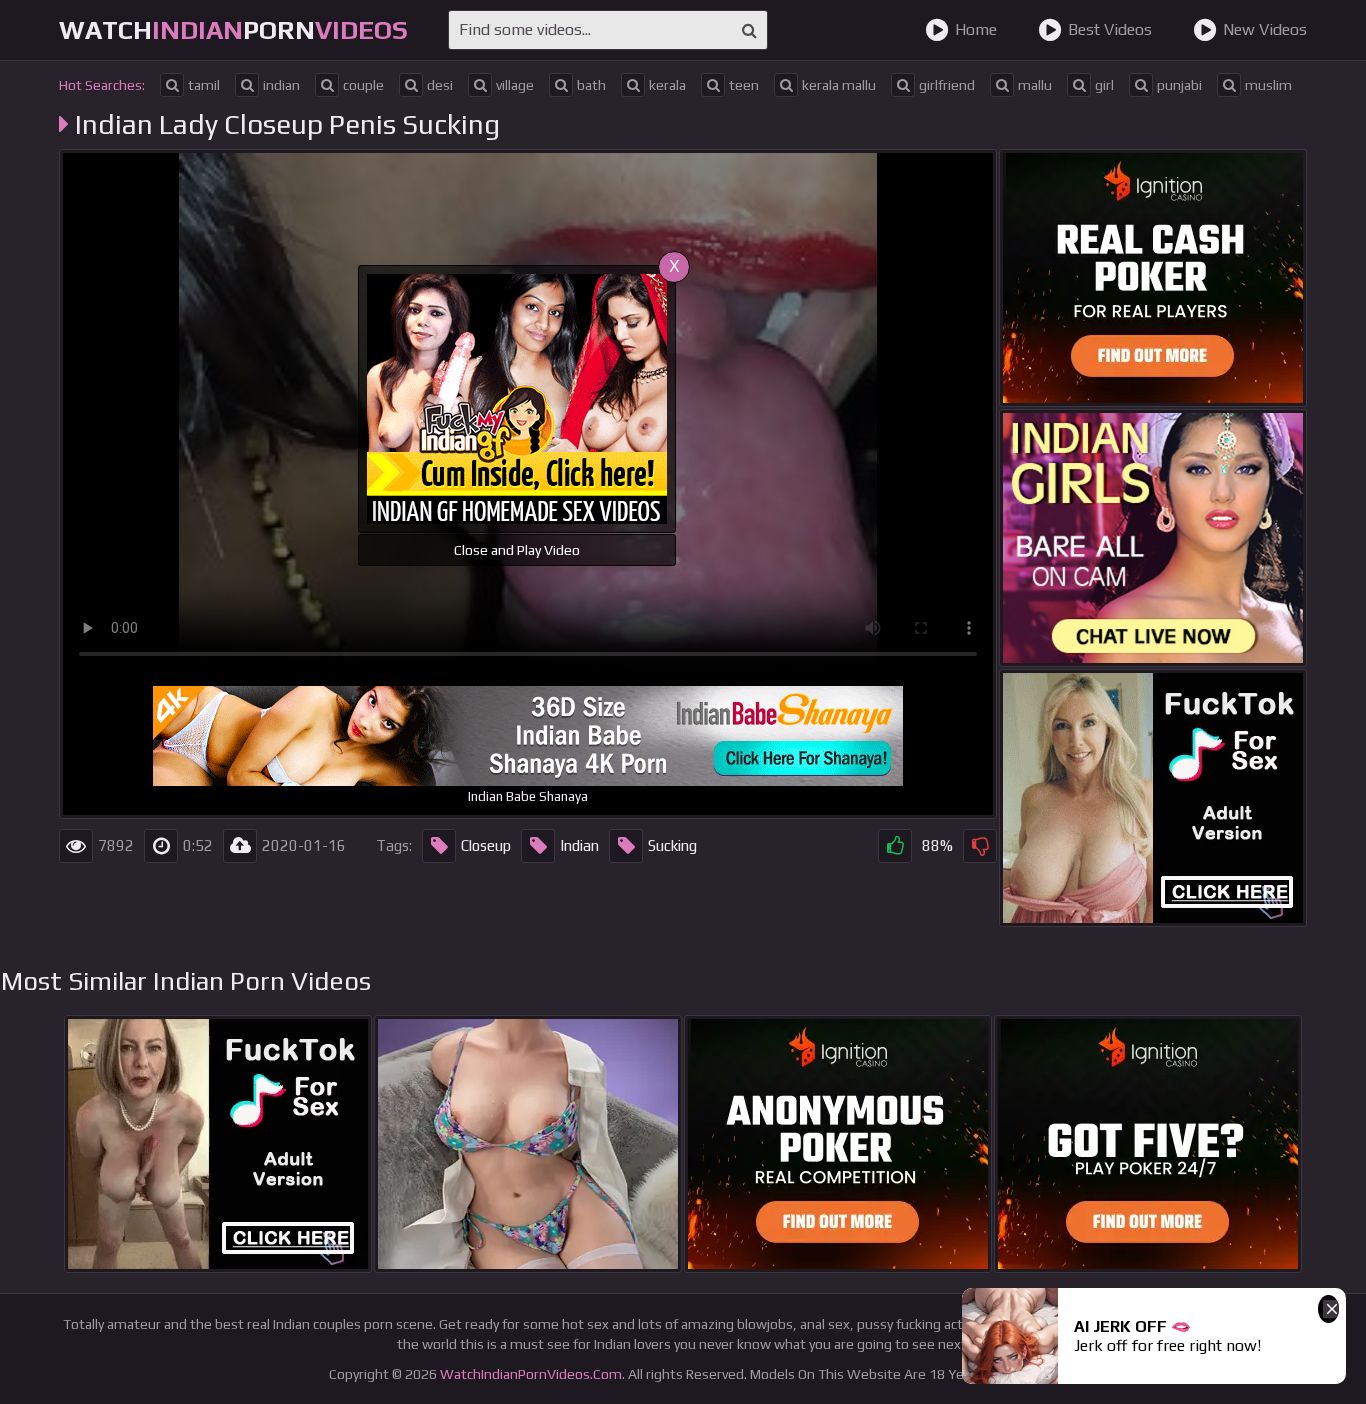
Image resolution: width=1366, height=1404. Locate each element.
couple (363, 85)
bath (591, 85)
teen (744, 85)
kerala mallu (839, 85)
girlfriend (947, 85)
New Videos (1265, 29)
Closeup (486, 845)
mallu (1035, 85)
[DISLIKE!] (980, 846)
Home (976, 29)
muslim (1268, 85)
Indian (579, 845)
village (515, 85)
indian (281, 85)
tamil (204, 85)
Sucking (672, 845)
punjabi (1179, 85)
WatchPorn (233, 30)
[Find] (749, 30)
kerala (667, 85)
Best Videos (1110, 29)
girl (1104, 85)
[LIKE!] (895, 846)
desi (440, 85)
